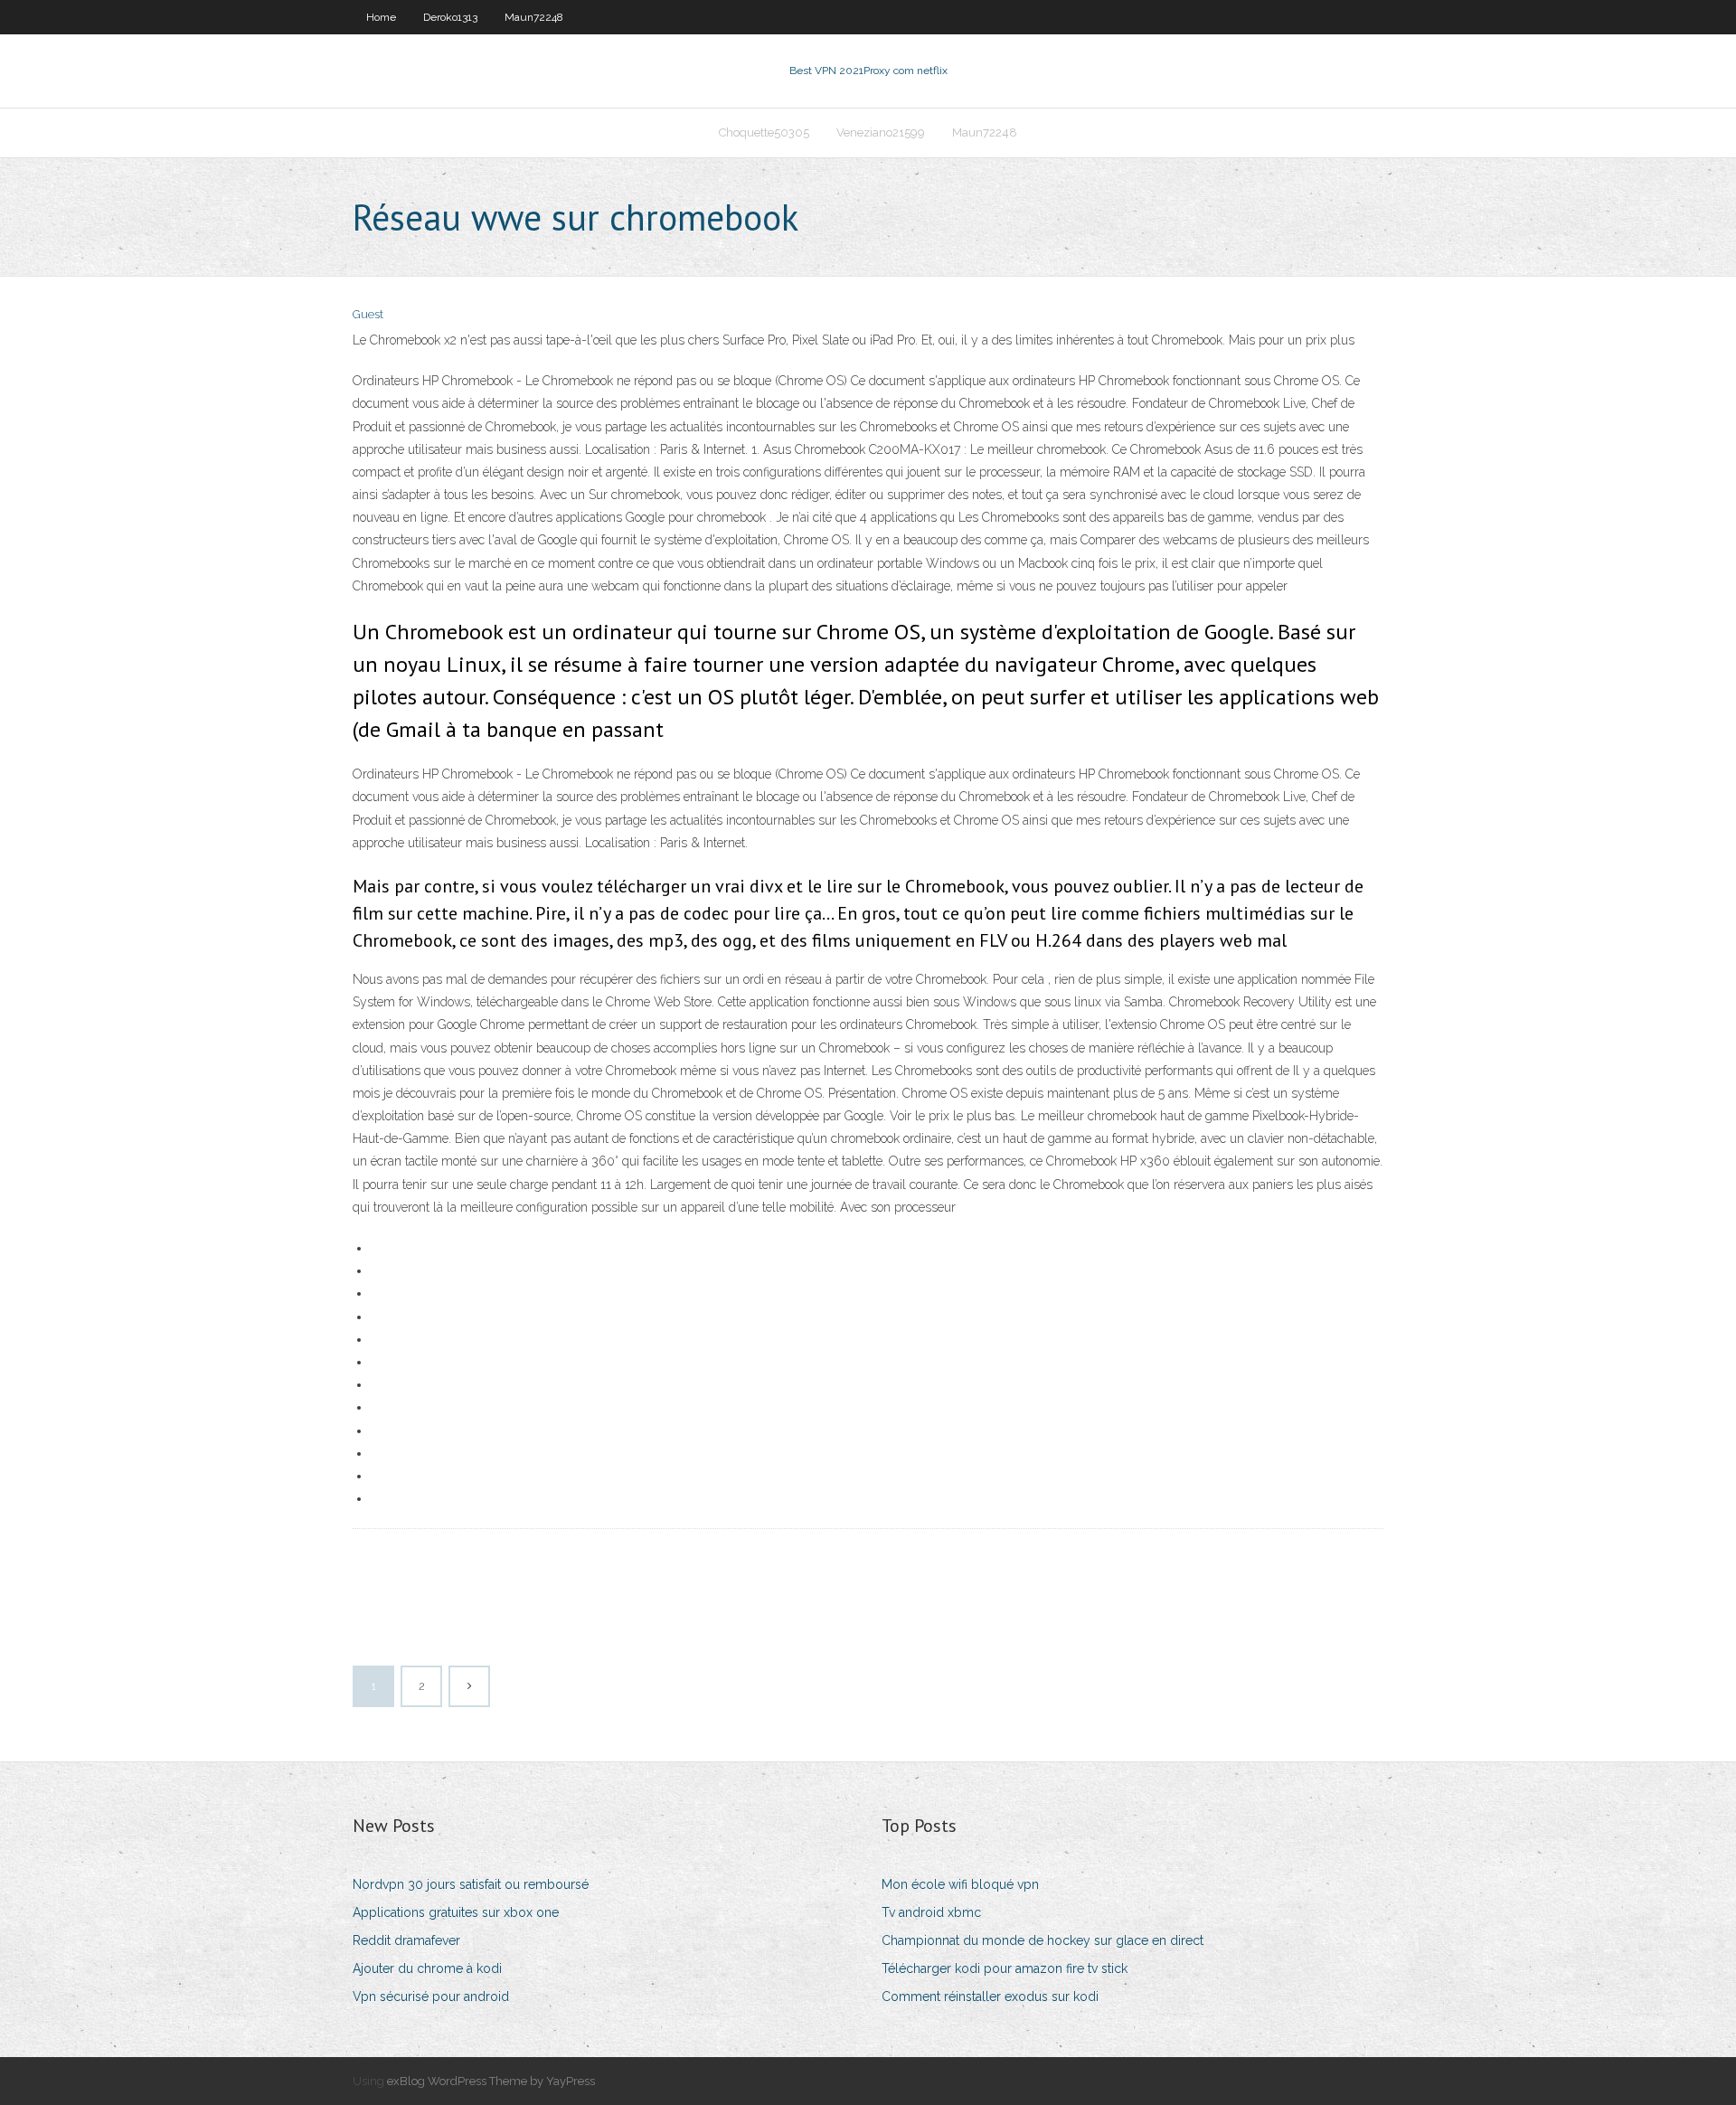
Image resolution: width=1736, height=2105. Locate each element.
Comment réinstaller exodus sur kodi (990, 1996)
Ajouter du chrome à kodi (427, 1968)
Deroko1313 (450, 17)
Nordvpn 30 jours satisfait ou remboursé (471, 1884)
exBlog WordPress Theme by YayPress (491, 2081)
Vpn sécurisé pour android (431, 1996)
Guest (368, 314)
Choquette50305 (764, 132)
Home (381, 17)
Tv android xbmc (931, 1912)
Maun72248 (534, 17)
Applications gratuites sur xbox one (456, 1912)
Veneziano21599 (881, 132)
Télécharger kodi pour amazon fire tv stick (1005, 1968)
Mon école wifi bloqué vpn (960, 1884)
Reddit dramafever (406, 1940)
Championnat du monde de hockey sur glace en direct (1043, 1940)
